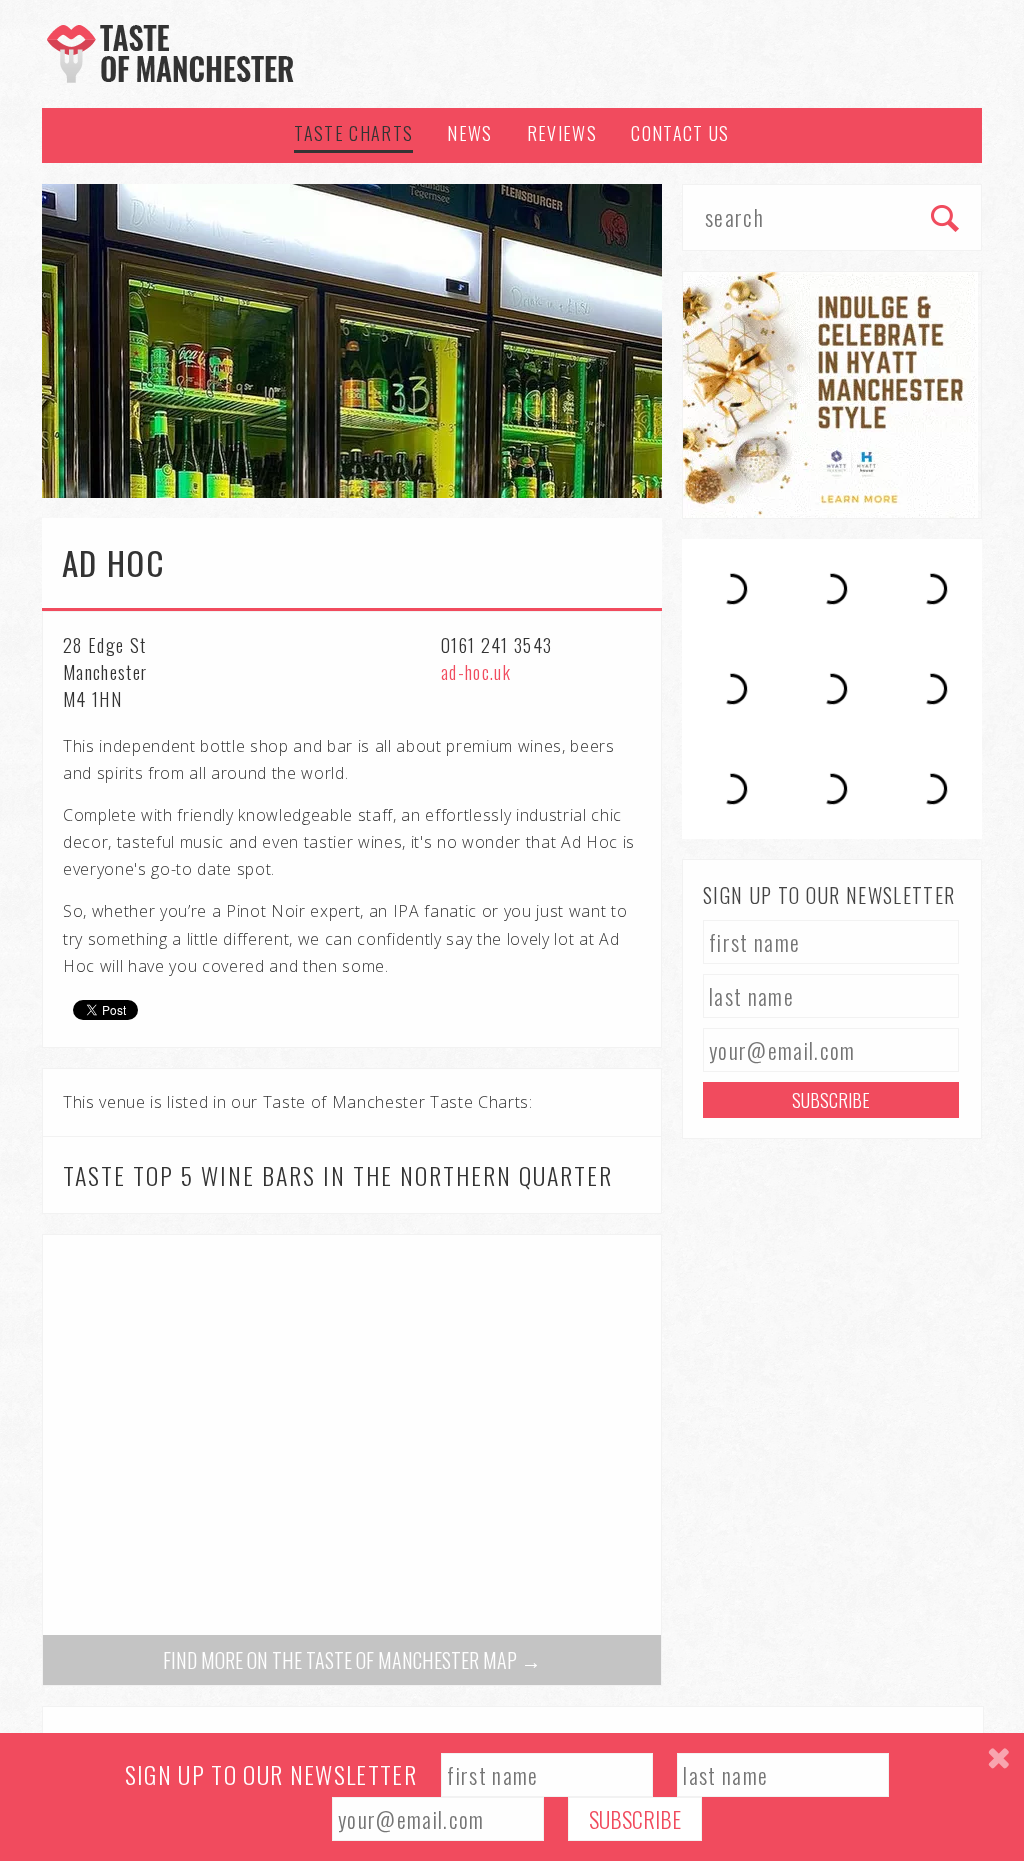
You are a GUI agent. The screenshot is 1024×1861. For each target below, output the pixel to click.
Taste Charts (353, 133)
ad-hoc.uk (476, 672)
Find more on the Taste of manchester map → (352, 1660)
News (469, 133)
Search (946, 220)
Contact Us (680, 133)
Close (998, 1758)
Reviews (562, 133)
